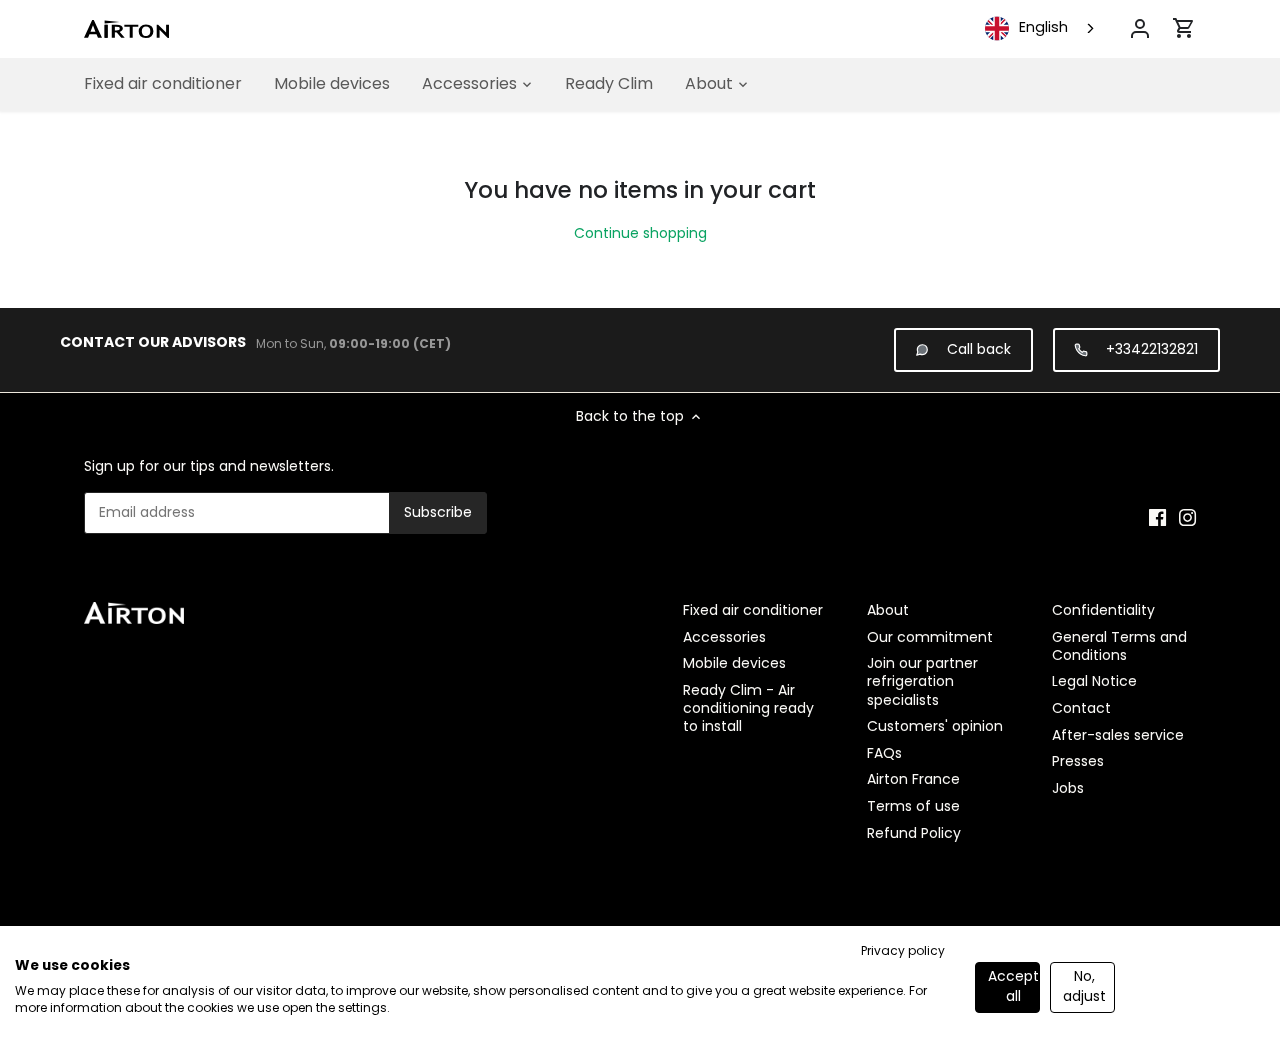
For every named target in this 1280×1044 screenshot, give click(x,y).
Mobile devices (734, 663)
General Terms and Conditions (1119, 646)
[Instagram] (1187, 517)
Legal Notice (1094, 681)
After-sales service (1118, 735)
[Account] (1140, 29)
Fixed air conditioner (753, 610)
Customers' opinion (935, 726)
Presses (1078, 761)
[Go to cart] (1184, 28)
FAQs (884, 753)
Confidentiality (1103, 610)
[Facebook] (1157, 517)
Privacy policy (903, 950)
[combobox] (1041, 29)
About (888, 610)
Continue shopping (640, 233)
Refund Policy (914, 833)
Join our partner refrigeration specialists (922, 681)
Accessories (724, 637)
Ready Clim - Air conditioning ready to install (748, 708)
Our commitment (930, 637)
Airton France (913, 779)
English (1043, 28)
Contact (1081, 708)
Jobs (1068, 788)
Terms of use (913, 806)
